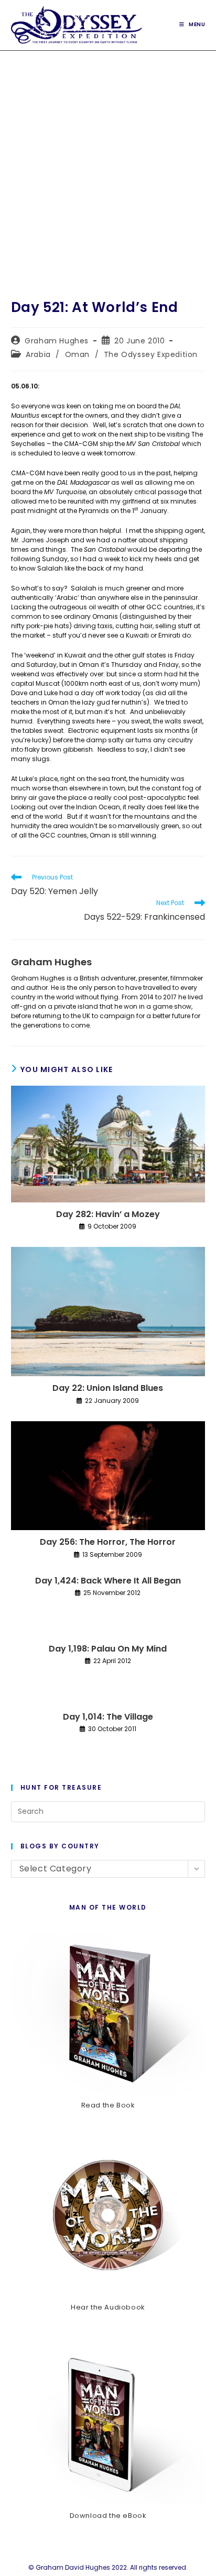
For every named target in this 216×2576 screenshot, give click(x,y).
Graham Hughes (57, 341)
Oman (77, 354)
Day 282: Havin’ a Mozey (108, 1214)
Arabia (38, 354)
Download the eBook (108, 2516)
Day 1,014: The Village (108, 1717)
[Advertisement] (108, 164)
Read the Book (108, 2105)
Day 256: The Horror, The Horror (108, 1542)
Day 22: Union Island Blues (108, 1388)
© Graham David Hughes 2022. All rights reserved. (108, 2567)
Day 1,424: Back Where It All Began (108, 1581)
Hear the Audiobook (108, 2307)
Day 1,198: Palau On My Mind (108, 1649)
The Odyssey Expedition (151, 354)
